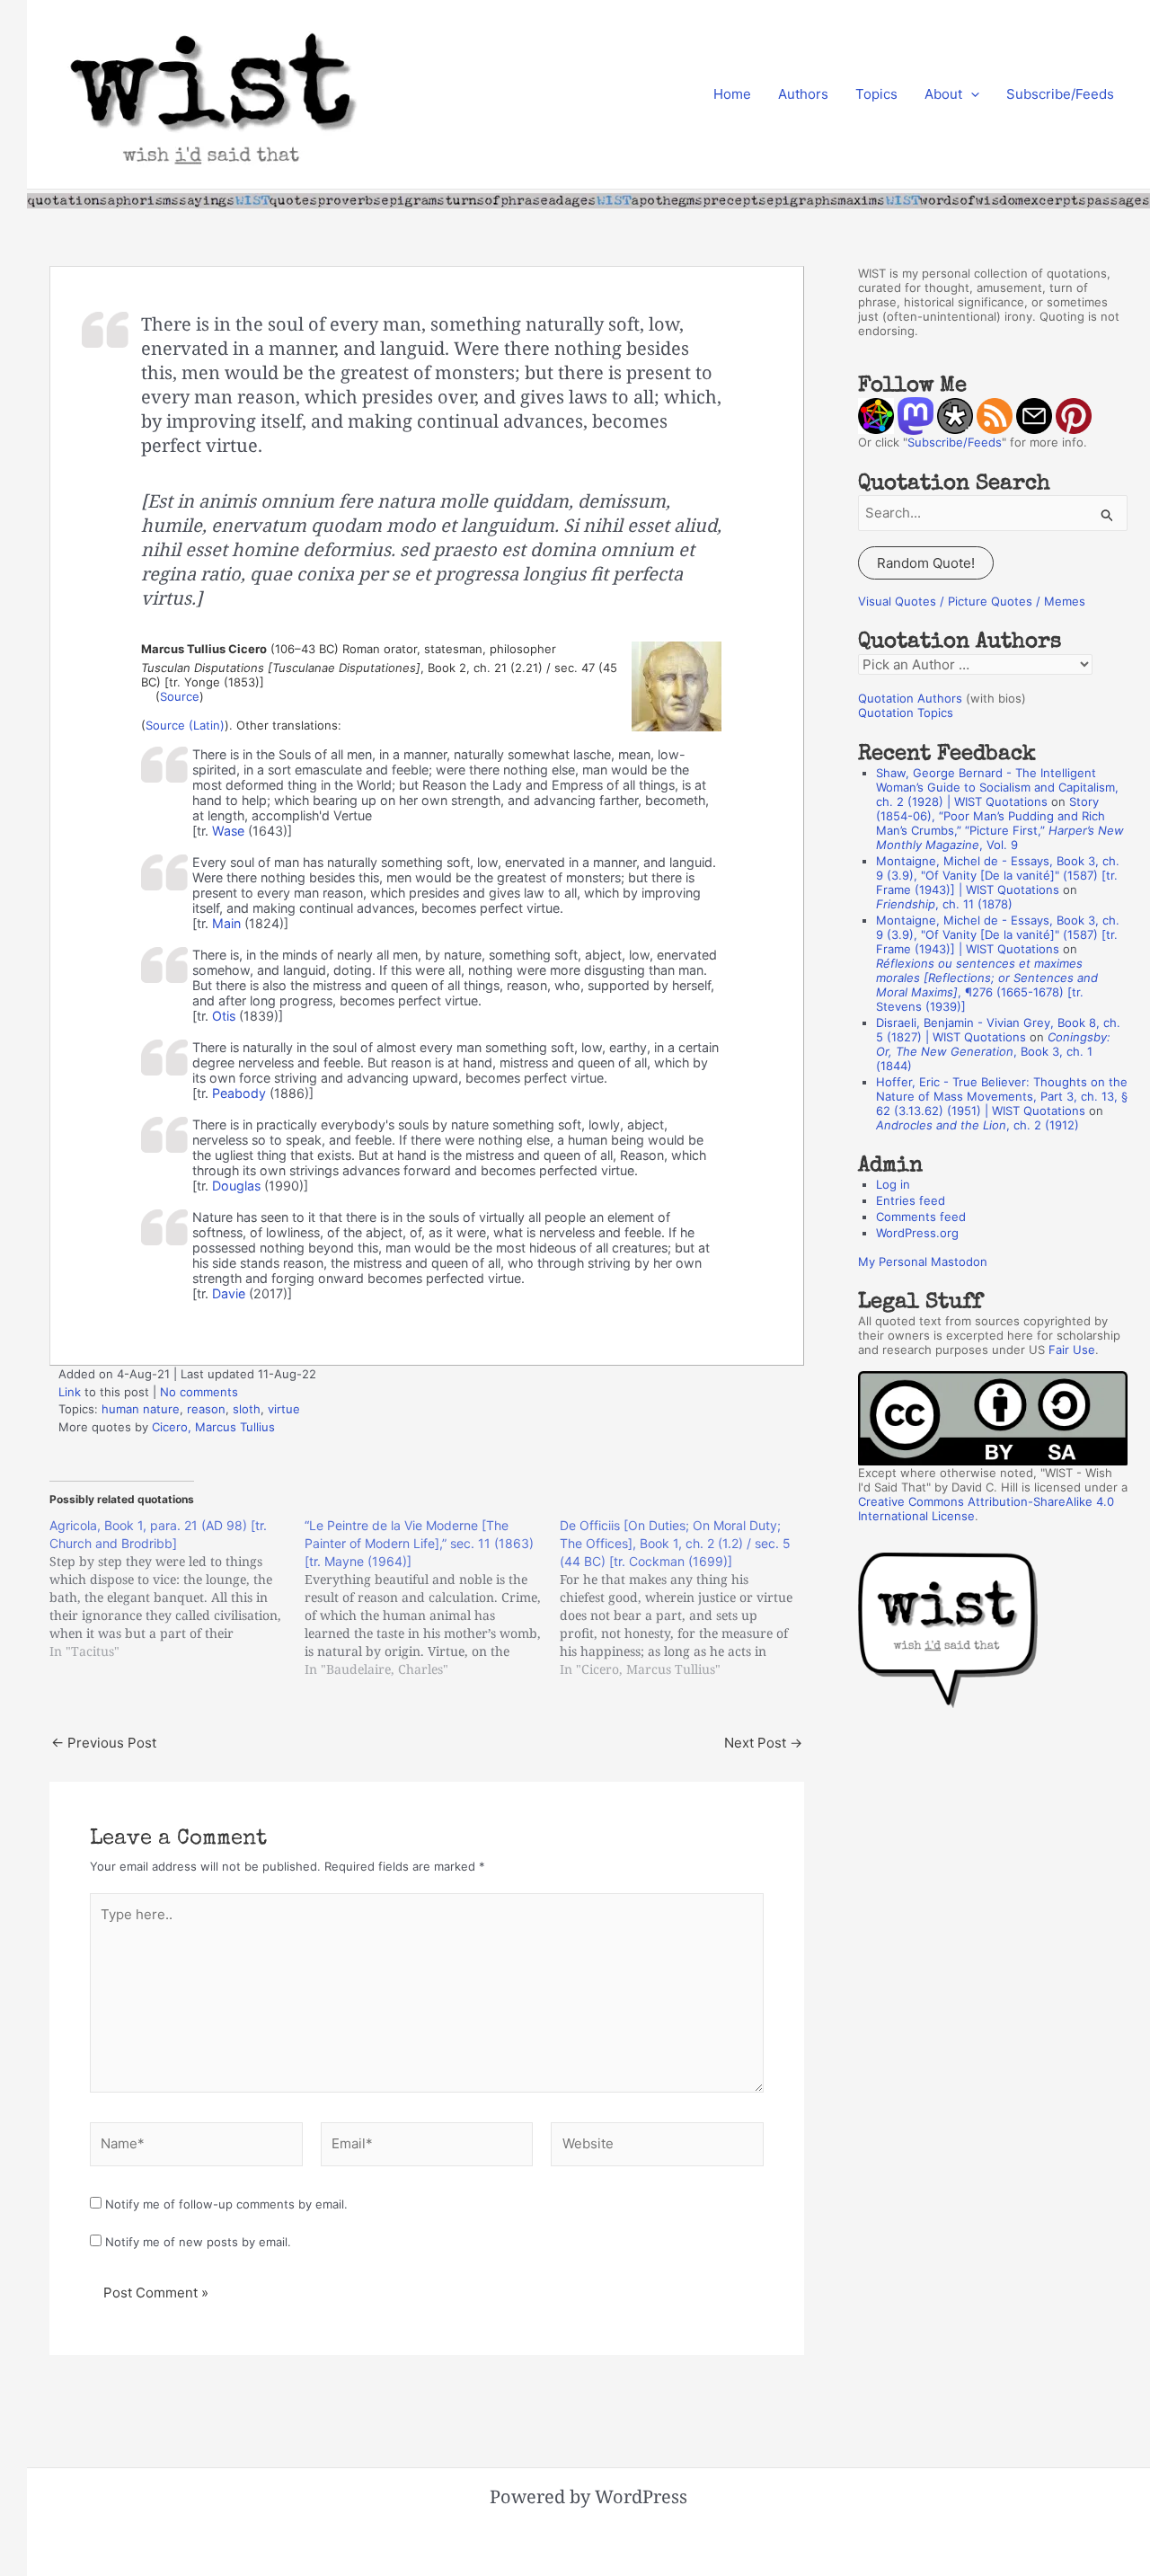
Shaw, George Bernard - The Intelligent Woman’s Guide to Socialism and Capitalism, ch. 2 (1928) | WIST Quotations (997, 787)
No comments (199, 1392)
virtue (284, 1409)
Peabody (239, 1093)
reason (206, 1409)
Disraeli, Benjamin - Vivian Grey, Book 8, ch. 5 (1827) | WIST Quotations (998, 1030)
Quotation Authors (910, 698)
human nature (141, 1409)
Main (226, 923)
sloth (247, 1409)
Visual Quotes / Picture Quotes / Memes (972, 601)
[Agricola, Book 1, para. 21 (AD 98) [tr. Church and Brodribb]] (177, 1589)
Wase (228, 831)
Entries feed (911, 1200)
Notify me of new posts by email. (198, 2242)
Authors (803, 94)
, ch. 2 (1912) (977, 1125)
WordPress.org (917, 1233)
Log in (893, 1184)
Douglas (236, 1186)
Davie (229, 1293)
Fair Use (1072, 1350)
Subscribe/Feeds (1060, 94)
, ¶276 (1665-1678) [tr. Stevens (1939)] (987, 985)
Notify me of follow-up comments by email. (226, 2204)
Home (732, 94)
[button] (971, 94)
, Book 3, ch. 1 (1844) (993, 1051)
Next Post (763, 1743)
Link (70, 1392)
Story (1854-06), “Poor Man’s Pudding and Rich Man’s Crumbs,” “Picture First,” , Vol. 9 (1000, 823)
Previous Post (104, 1743)
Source (180, 696)
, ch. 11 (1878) (944, 904)
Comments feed (921, 1217)
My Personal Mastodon (923, 1261)
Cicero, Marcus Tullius (213, 1427)
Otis (224, 1016)
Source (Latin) (185, 725)
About (943, 94)
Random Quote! (926, 563)
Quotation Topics (906, 713)
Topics (876, 94)
